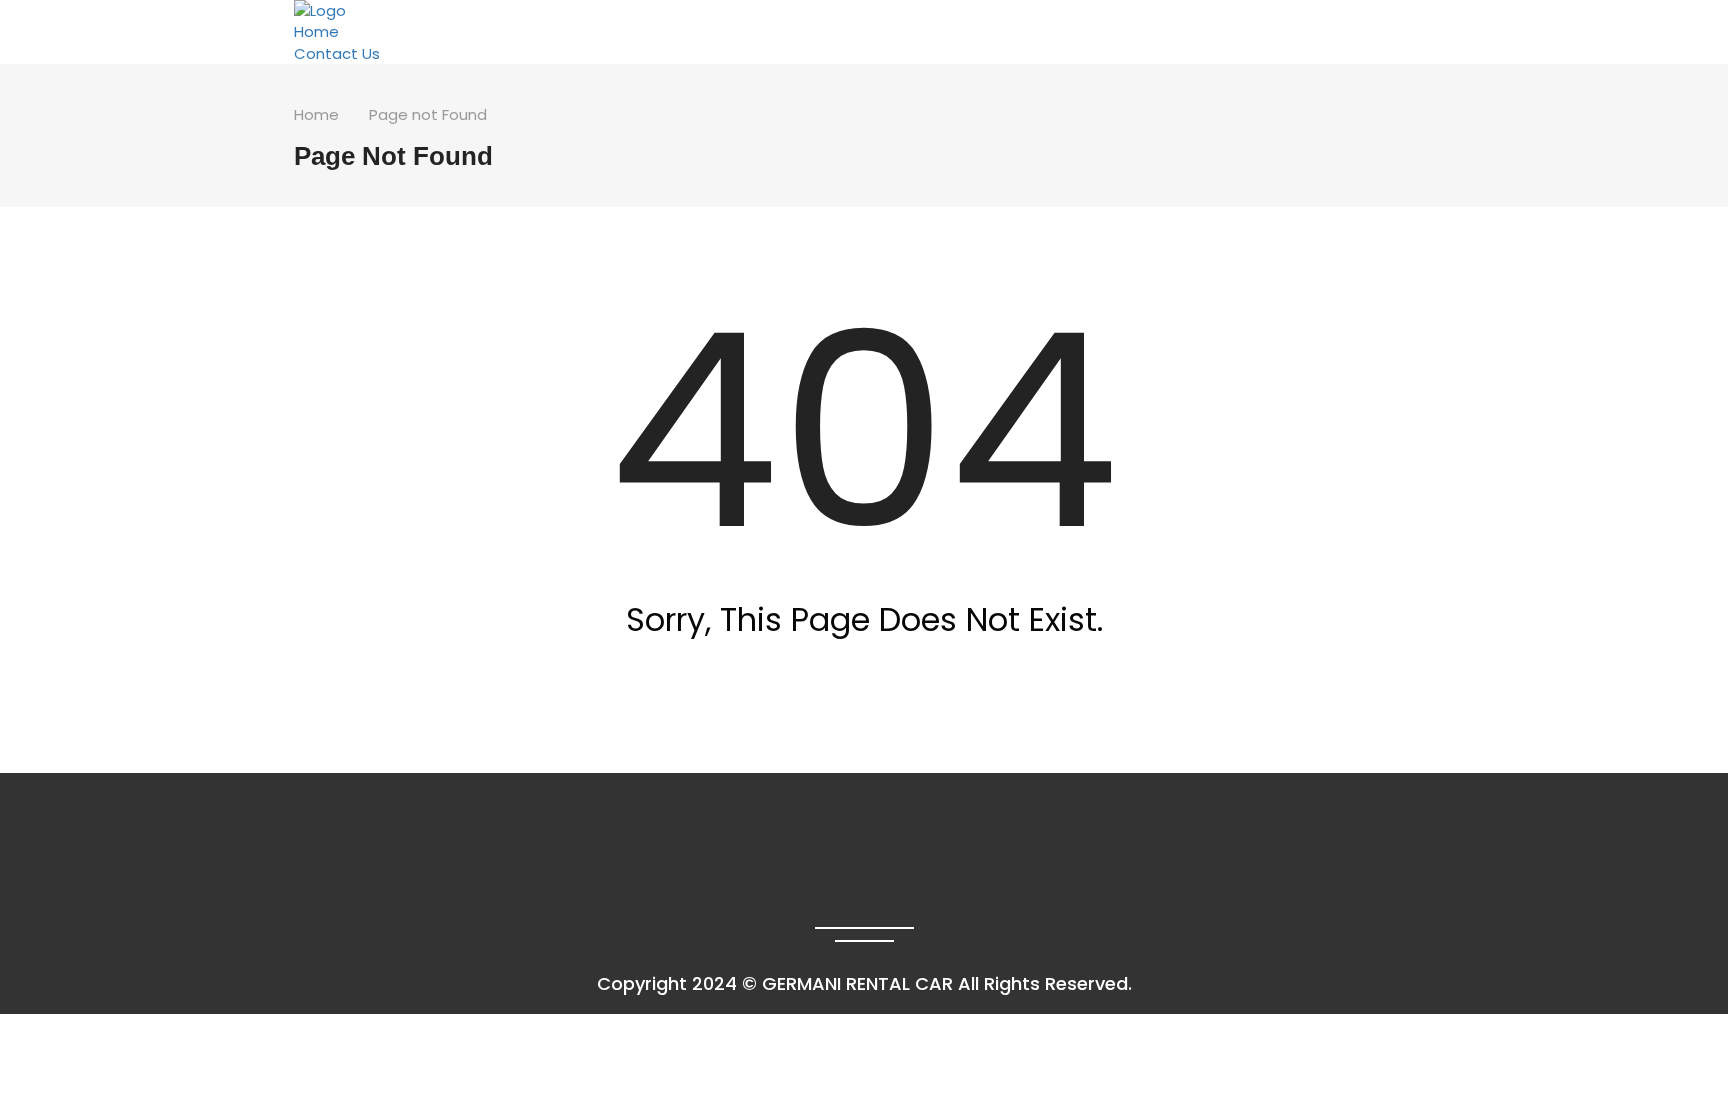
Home (316, 31)
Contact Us (337, 53)
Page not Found (428, 114)
